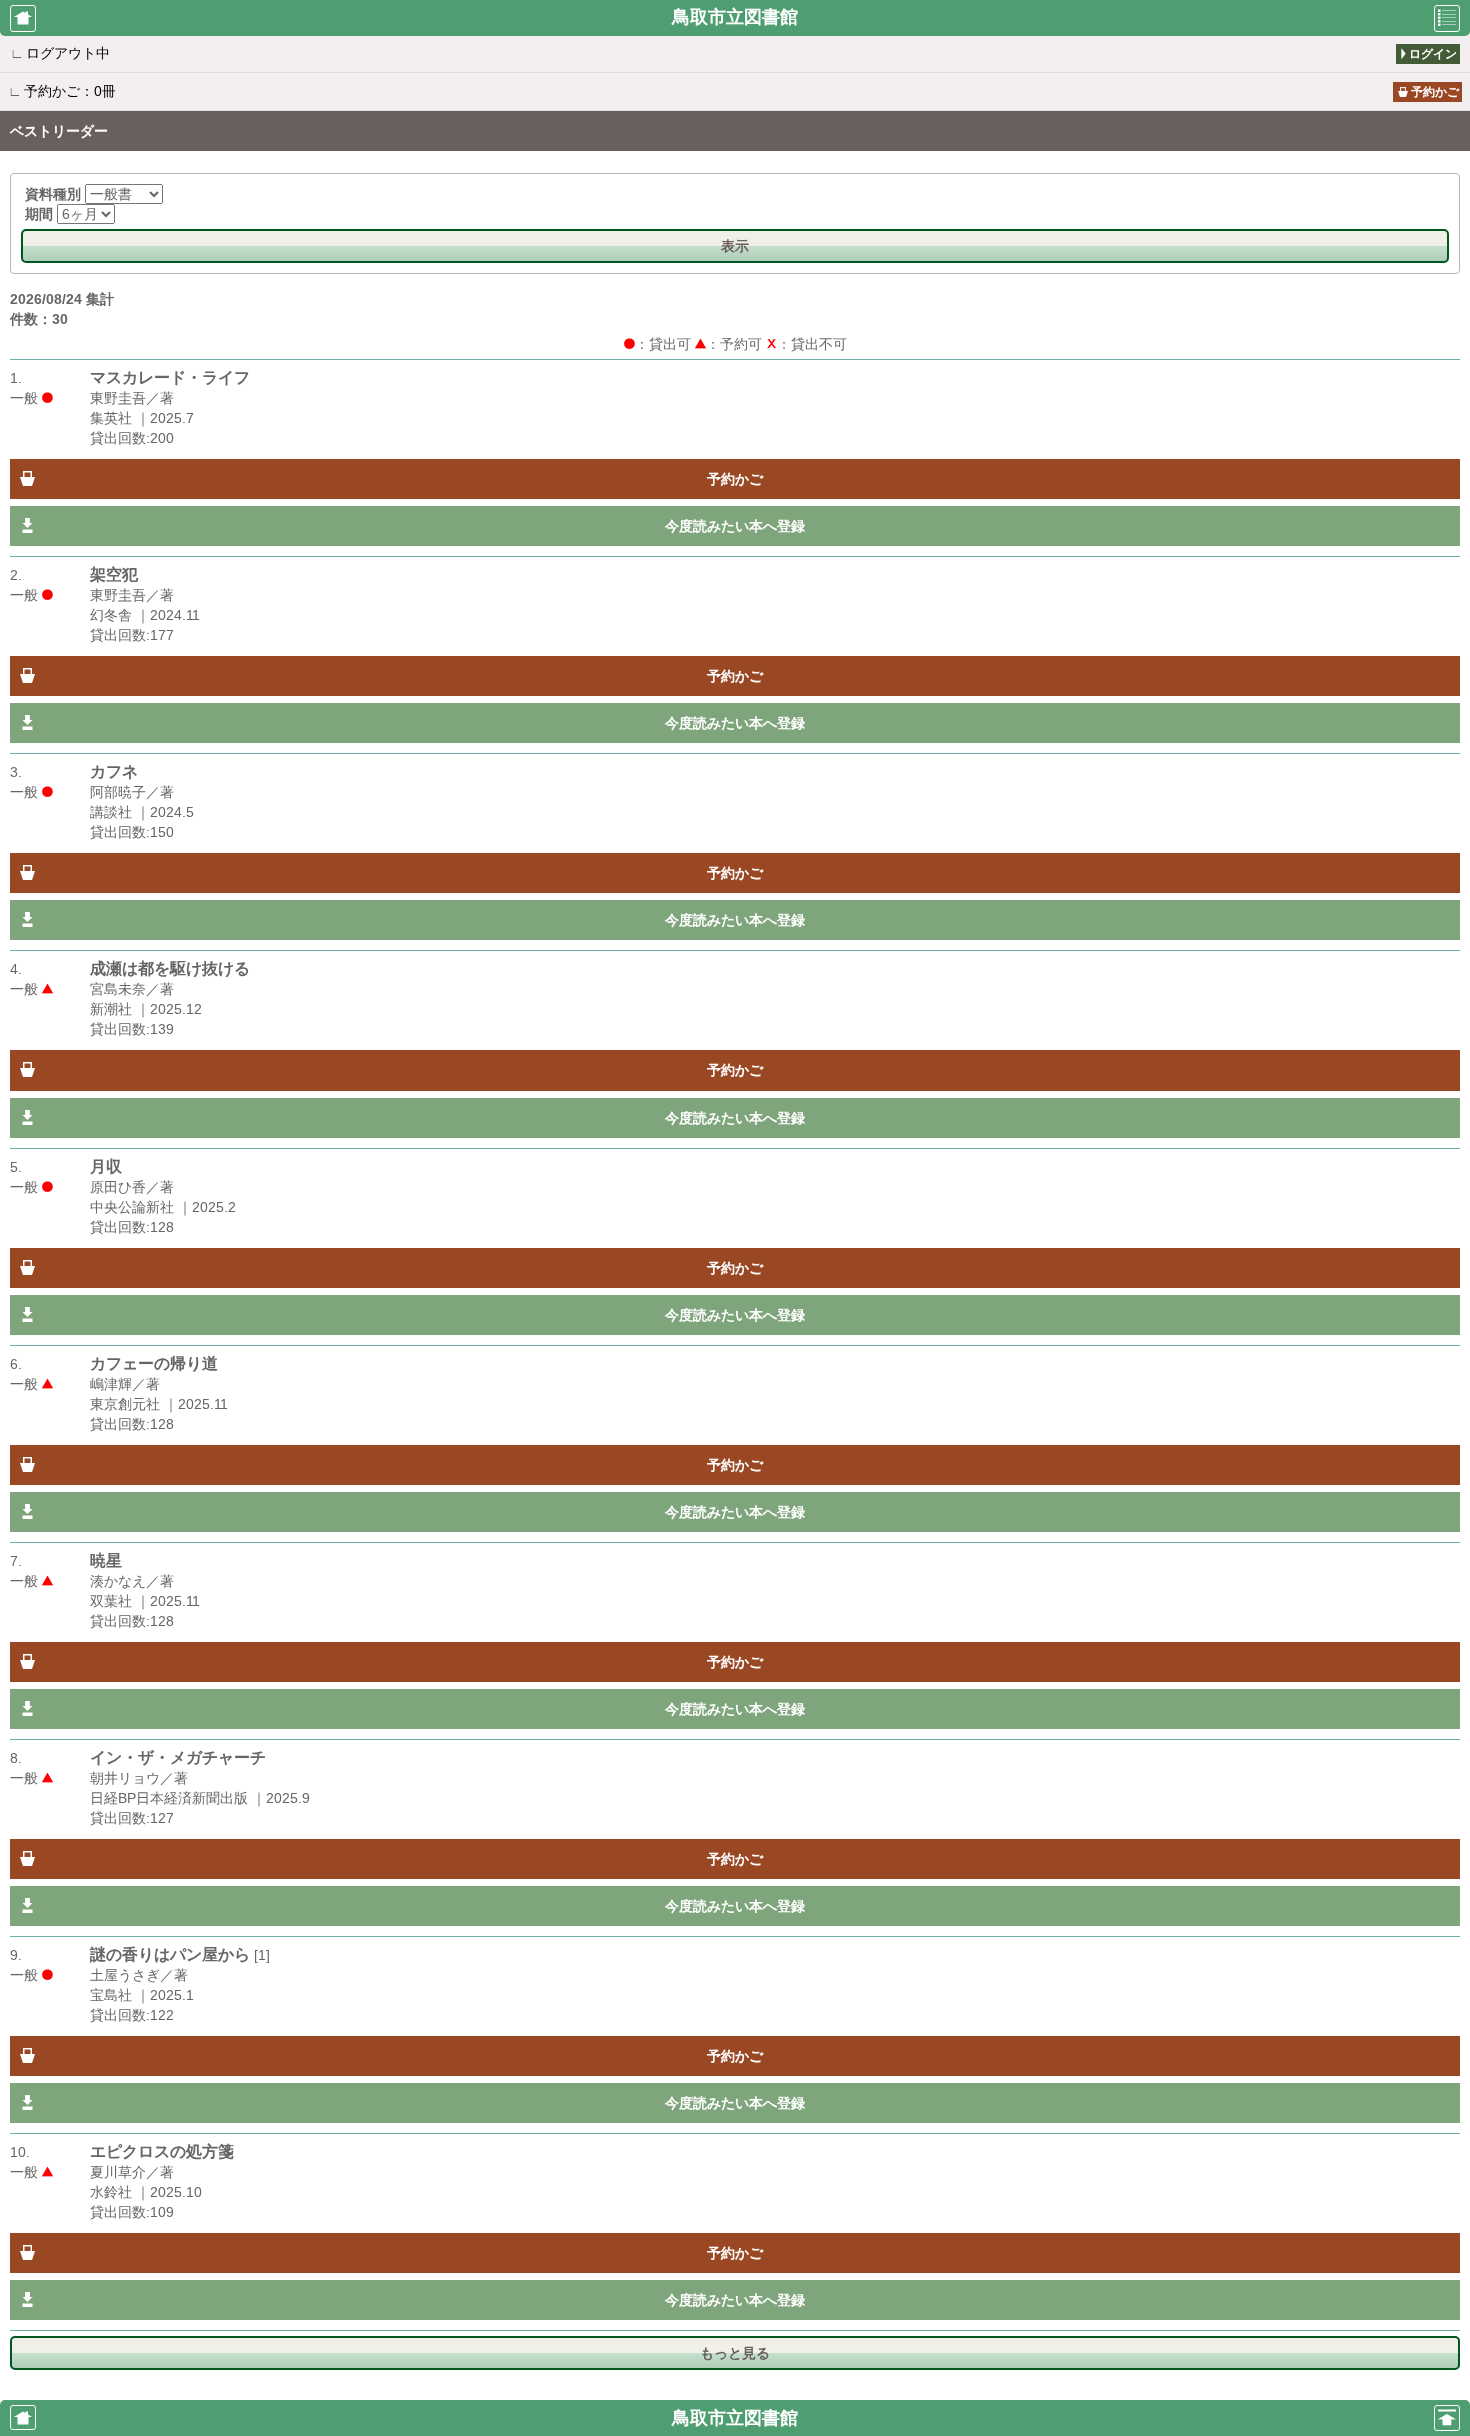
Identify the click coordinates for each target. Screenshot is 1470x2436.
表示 (735, 246)
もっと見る (735, 2353)
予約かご (1435, 92)
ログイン (1433, 54)
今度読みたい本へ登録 (735, 526)
